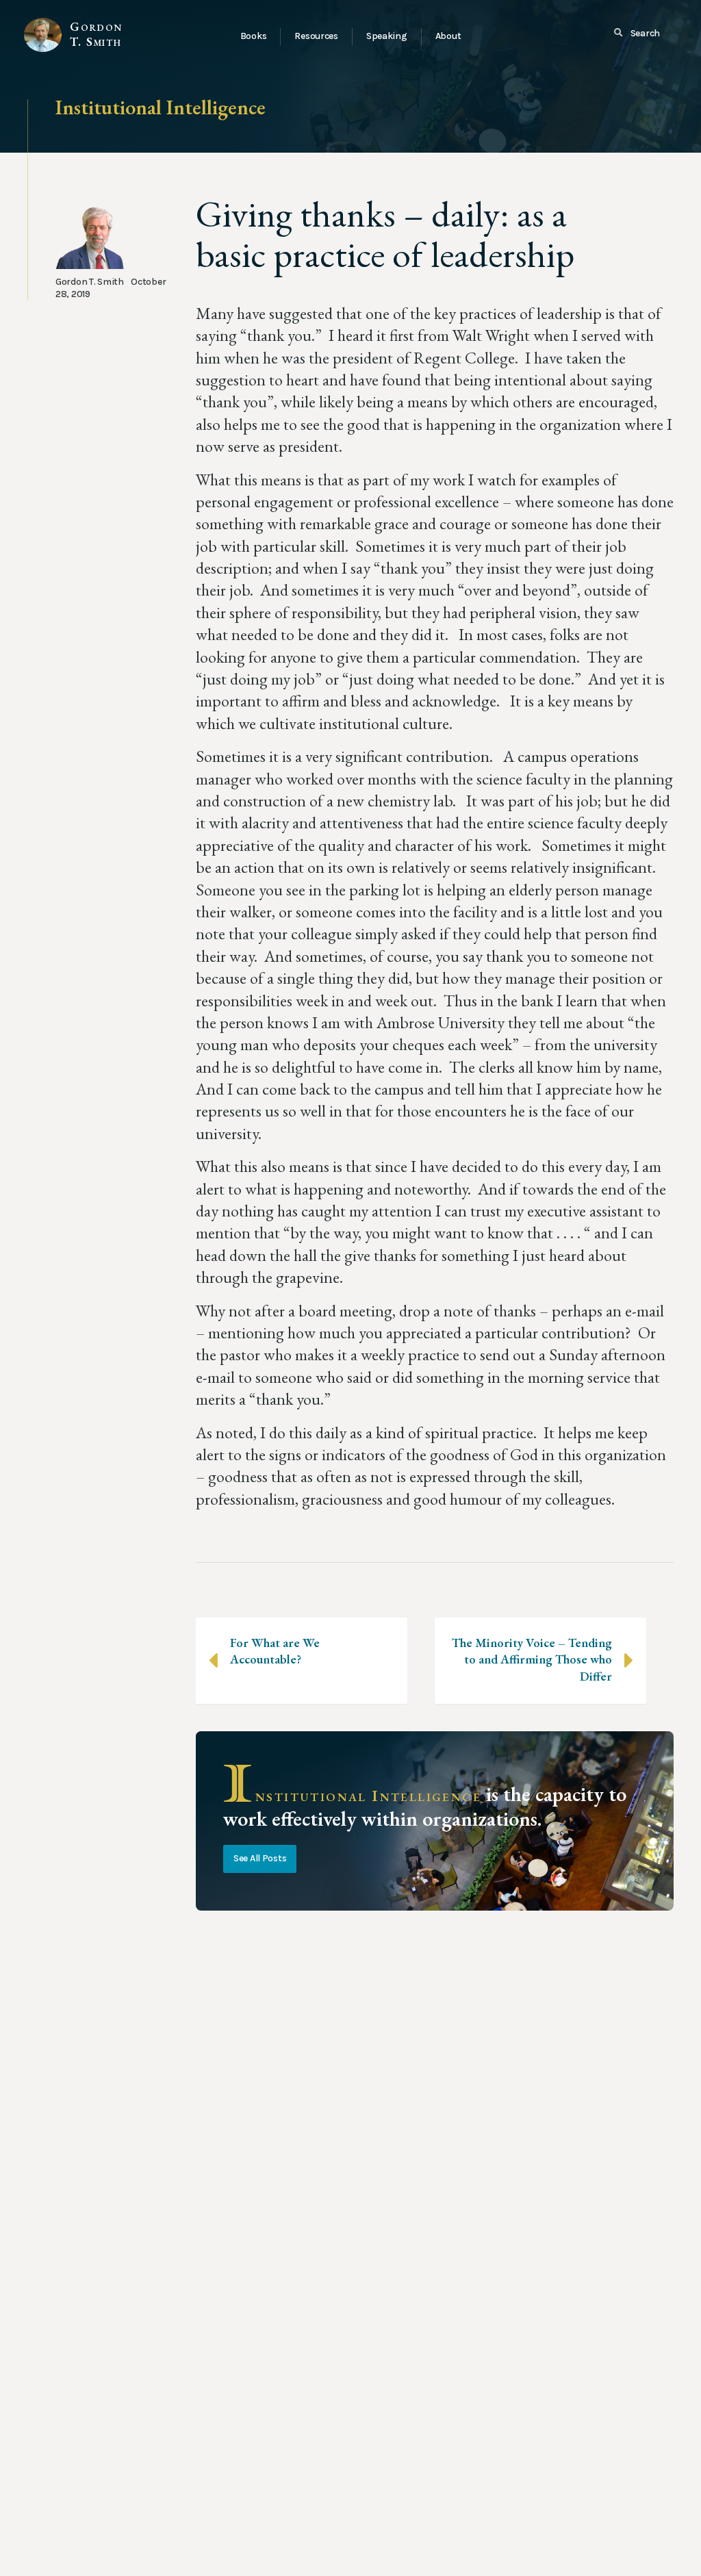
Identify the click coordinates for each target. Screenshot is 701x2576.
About (448, 36)
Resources (316, 36)
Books (254, 36)
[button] (637, 34)
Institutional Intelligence (161, 107)
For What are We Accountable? (275, 1651)
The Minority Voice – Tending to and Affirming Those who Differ (532, 1659)
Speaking (387, 36)
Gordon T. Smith (96, 34)
